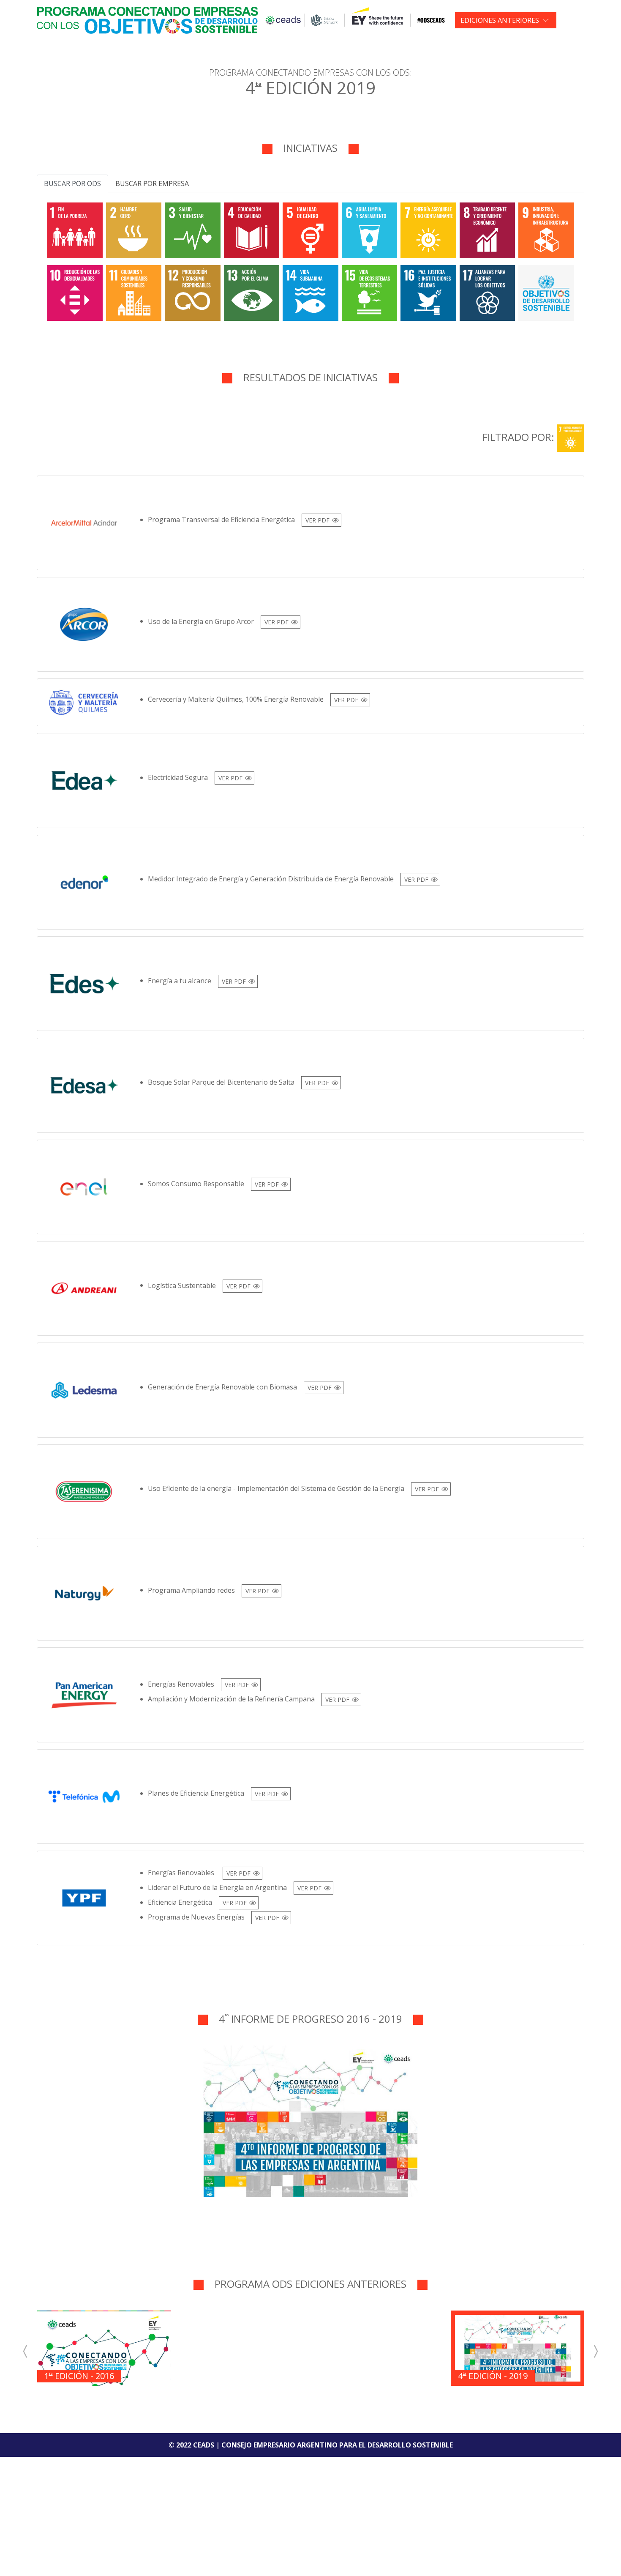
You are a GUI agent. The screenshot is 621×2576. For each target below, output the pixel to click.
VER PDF (317, 520)
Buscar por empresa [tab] (152, 183)
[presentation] (26, 2351)
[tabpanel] (310, 260)
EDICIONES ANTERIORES (500, 20)
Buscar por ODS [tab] (72, 183)
